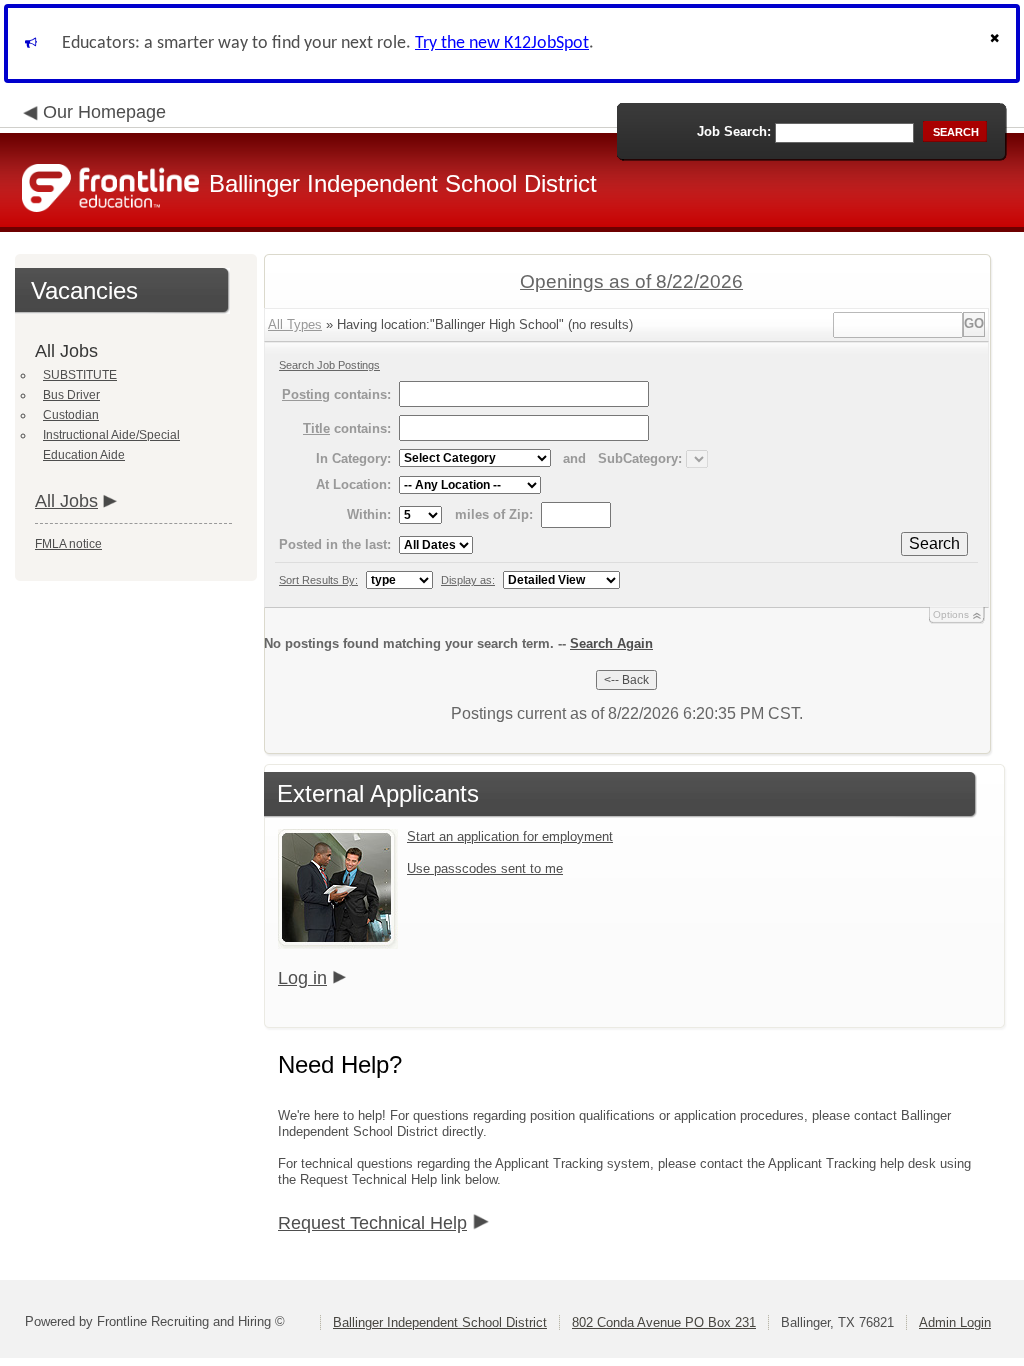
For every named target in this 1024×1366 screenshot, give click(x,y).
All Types (295, 324)
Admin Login (955, 1322)
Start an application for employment (510, 836)
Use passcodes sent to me (485, 868)
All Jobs (66, 501)
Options (951, 614)
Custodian (71, 415)
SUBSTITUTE (80, 375)
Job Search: (734, 131)
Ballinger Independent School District (440, 1322)
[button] (997, 43)
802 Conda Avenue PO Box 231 (664, 1322)
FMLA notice (68, 544)
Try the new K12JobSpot (502, 43)
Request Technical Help (372, 1223)
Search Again (611, 643)
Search (934, 543)
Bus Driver (71, 395)
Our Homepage (104, 112)
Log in (302, 978)
